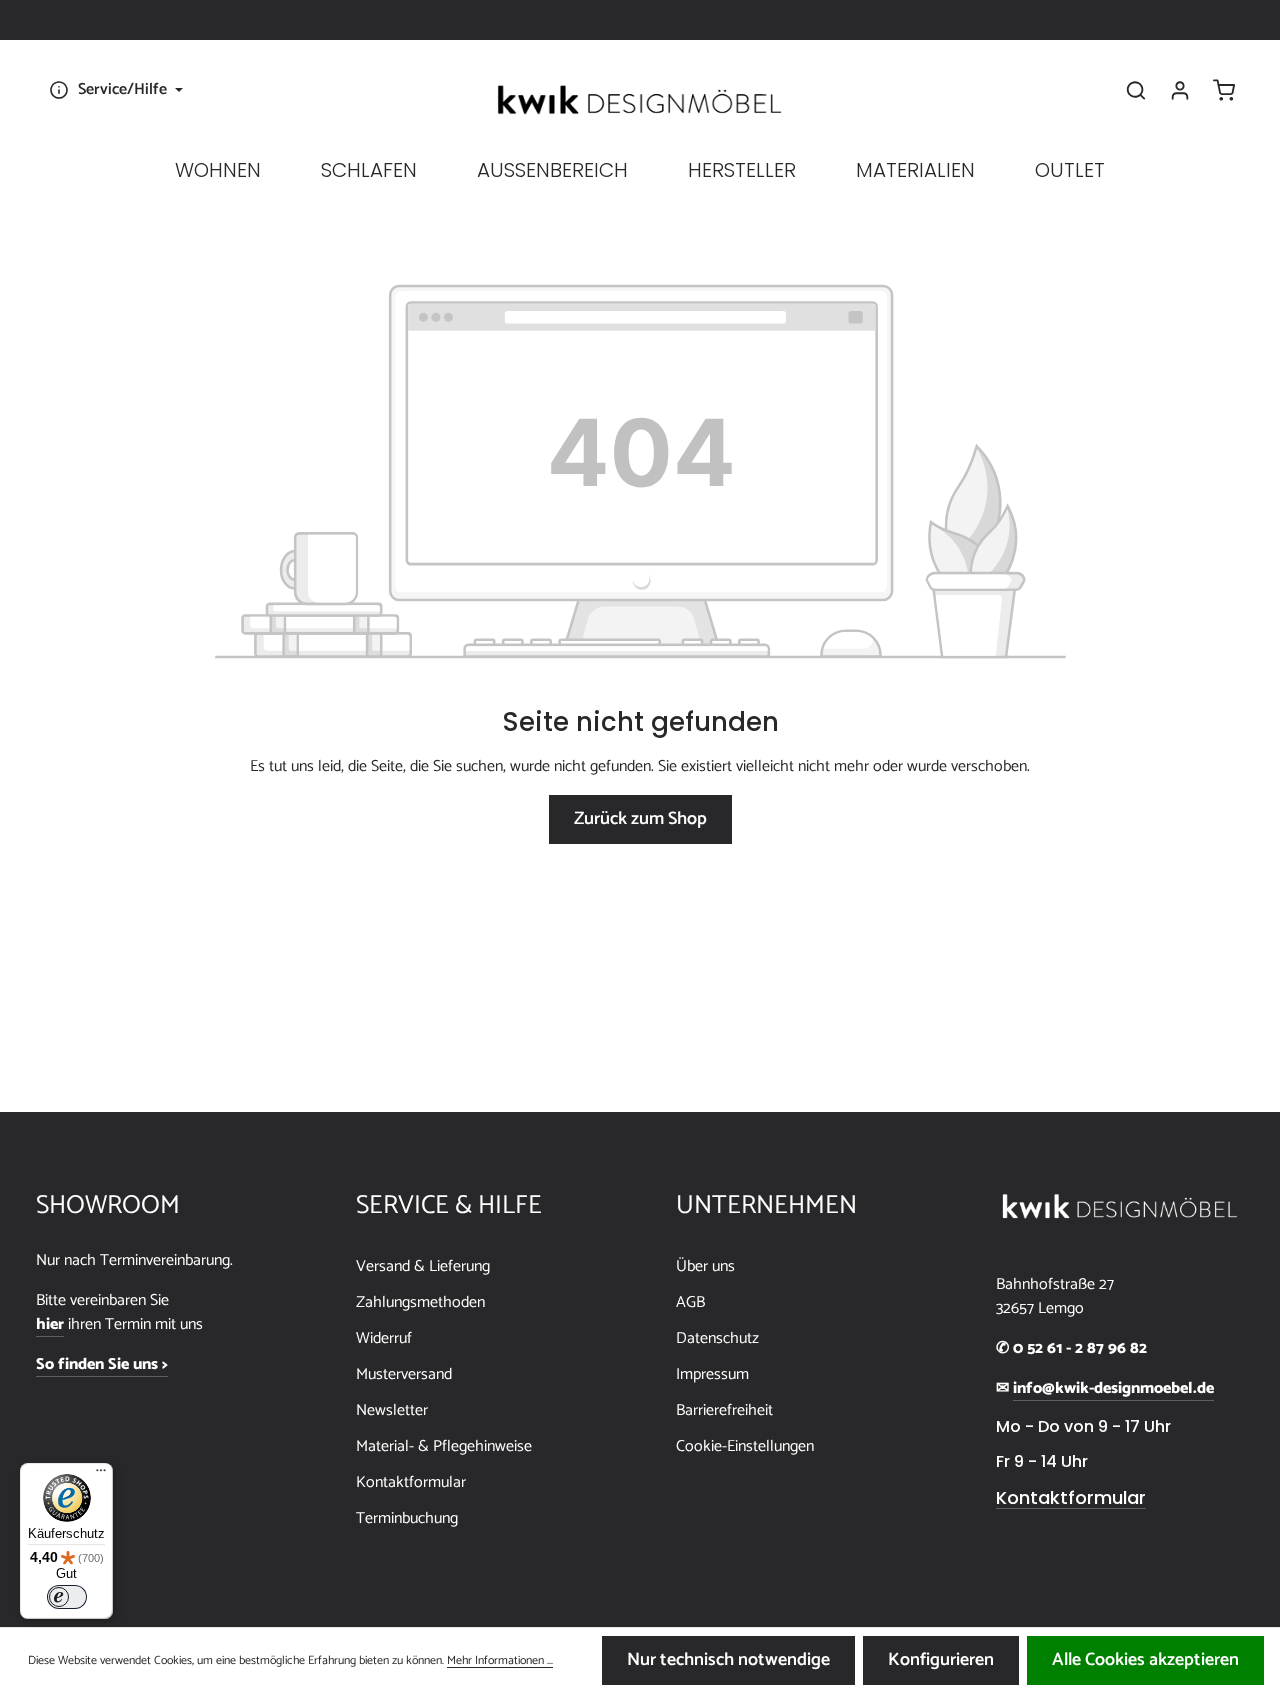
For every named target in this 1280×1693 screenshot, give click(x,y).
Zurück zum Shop (640, 819)
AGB (690, 1302)
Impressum (712, 1374)
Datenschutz (717, 1338)
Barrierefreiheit (724, 1410)
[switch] (67, 1597)
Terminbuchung (407, 1518)
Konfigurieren (941, 1660)
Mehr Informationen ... (500, 1661)
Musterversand (404, 1374)
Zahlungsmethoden (420, 1302)
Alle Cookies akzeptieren (1145, 1660)
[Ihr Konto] (1180, 90)
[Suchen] (1136, 90)
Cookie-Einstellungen (745, 1446)
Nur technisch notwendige (728, 1660)
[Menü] (101, 1475)
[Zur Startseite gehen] (640, 100)
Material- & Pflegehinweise (444, 1446)
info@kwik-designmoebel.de (1113, 1389)
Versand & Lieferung (423, 1266)
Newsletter (392, 1410)
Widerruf (384, 1338)
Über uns (705, 1266)
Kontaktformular (411, 1482)
